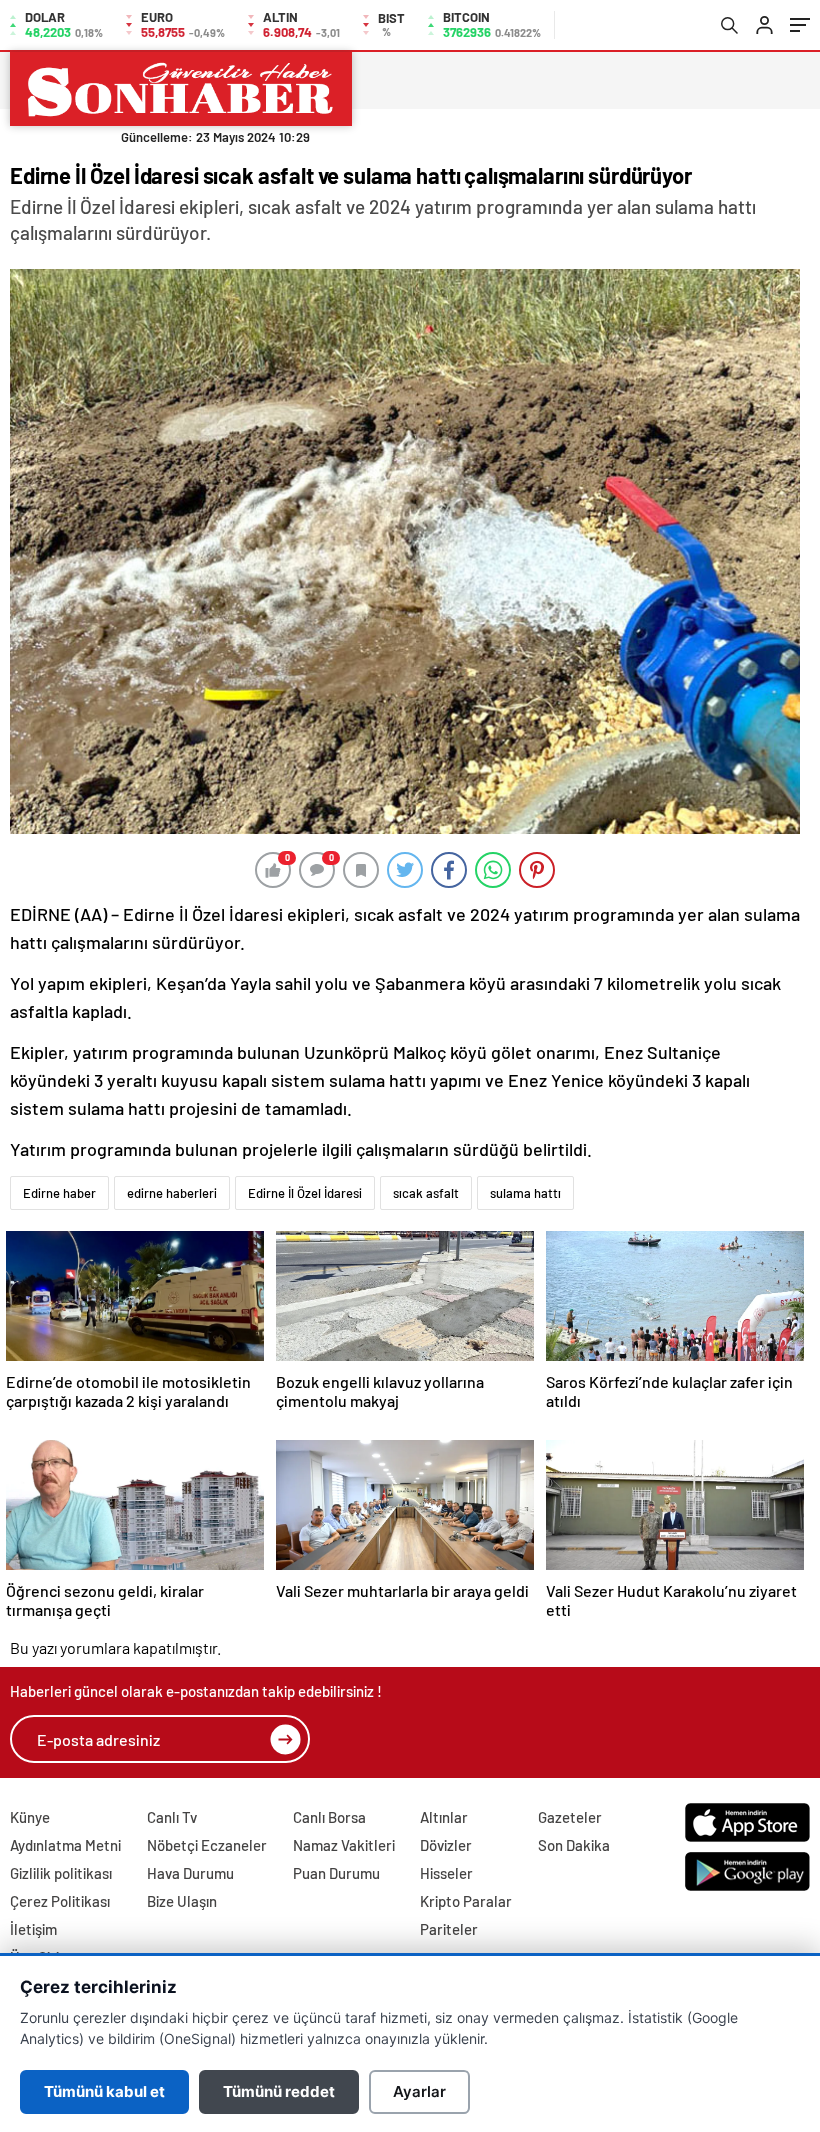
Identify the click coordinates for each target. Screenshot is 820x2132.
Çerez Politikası (60, 1901)
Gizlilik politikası (61, 1873)
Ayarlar (419, 2091)
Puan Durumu (336, 1873)
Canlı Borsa (329, 1817)
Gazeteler (570, 1817)
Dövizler (446, 1845)
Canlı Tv (172, 1817)
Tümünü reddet (279, 2091)
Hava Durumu (190, 1873)
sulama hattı (525, 1193)
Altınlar (444, 1817)
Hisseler (446, 1873)
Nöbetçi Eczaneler (207, 1845)
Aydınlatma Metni (65, 1845)
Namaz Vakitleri (344, 1845)
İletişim (33, 1929)
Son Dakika (574, 1845)
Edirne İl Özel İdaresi (305, 1193)
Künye (30, 1817)
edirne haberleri (172, 1193)
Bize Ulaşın (182, 1901)
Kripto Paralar (466, 1901)
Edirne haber (59, 1193)
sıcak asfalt (426, 1193)
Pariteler (449, 1929)
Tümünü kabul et (104, 2091)
